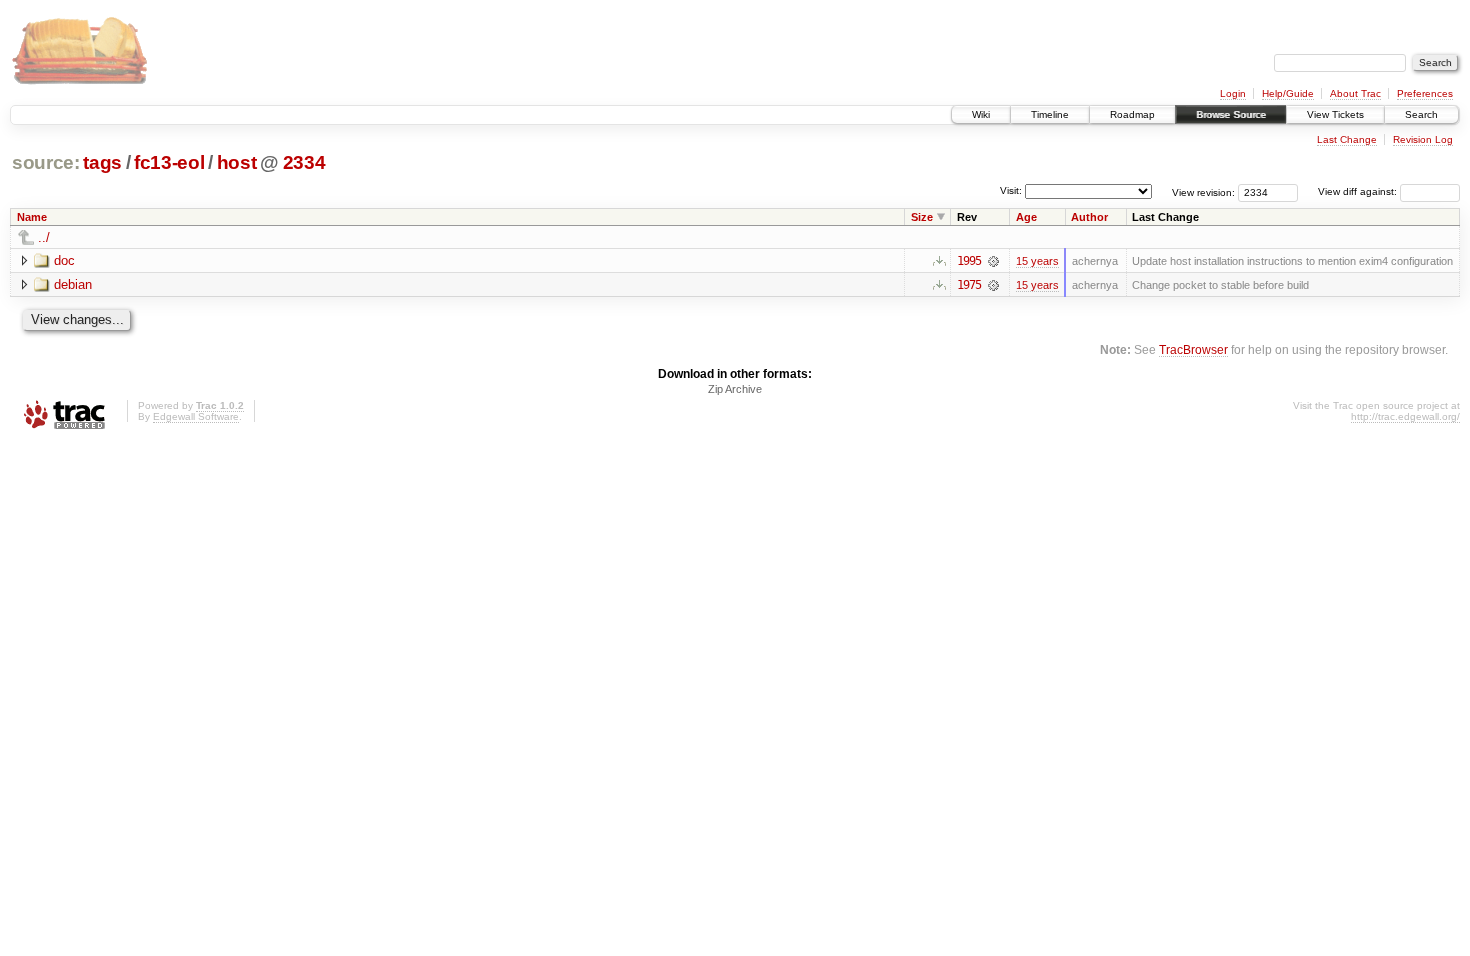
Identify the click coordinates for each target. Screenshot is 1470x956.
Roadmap (1132, 114)
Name (32, 217)
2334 (304, 162)
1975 (969, 285)
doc (64, 260)
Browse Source (1231, 114)
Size (922, 217)
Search (1421, 114)
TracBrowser (1193, 349)
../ (44, 237)
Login (1233, 93)
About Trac (1355, 93)
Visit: (1011, 190)
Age (1026, 217)
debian (73, 284)
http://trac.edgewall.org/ (1405, 416)
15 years (1037, 261)
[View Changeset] (993, 261)
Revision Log (1423, 139)
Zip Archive (735, 389)
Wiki (981, 114)
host (237, 162)
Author (1089, 217)
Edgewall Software (196, 416)
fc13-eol (169, 162)
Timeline (1050, 114)
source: (46, 162)
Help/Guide (1288, 93)
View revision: (1203, 191)
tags (102, 162)
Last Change (1347, 139)
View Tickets (1335, 114)
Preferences (1425, 93)
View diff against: (1359, 191)
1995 (969, 261)
